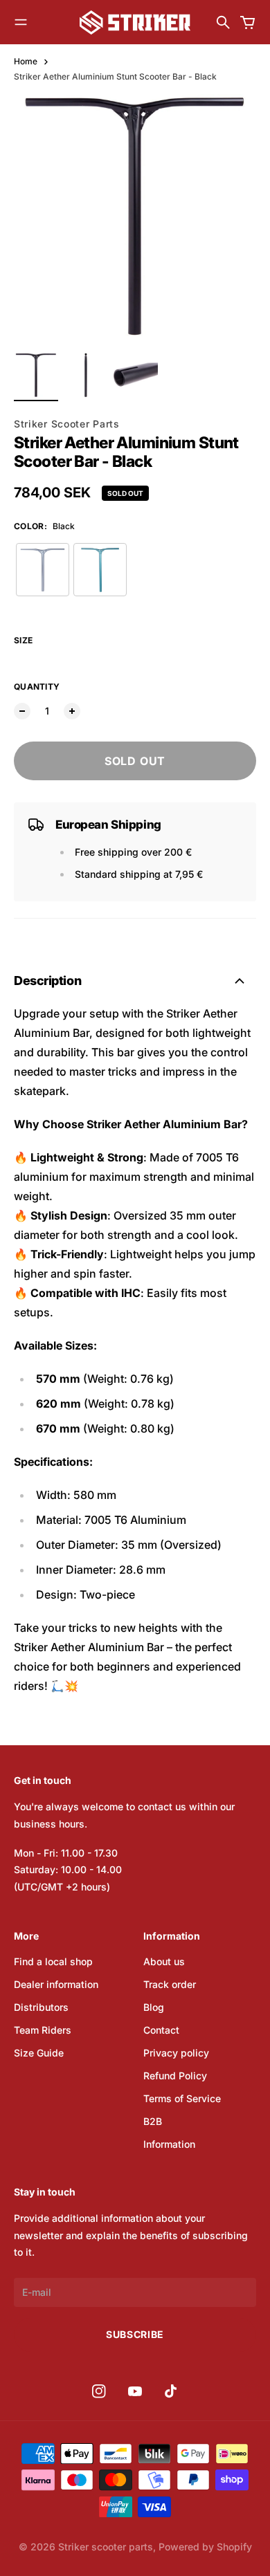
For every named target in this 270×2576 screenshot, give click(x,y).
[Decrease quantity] (22, 711)
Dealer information (56, 1984)
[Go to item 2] (86, 375)
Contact (161, 2030)
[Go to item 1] (36, 375)
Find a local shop (53, 1961)
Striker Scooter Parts (67, 424)
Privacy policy (176, 2053)
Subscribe (135, 2334)
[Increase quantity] (72, 711)
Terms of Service (182, 2098)
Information (169, 2144)
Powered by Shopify (205, 2547)
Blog (154, 2007)
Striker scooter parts (106, 2547)
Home (26, 61)
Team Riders (43, 2030)
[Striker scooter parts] (135, 22)
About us (164, 1961)
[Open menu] (21, 22)
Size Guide (39, 2053)
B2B (153, 2121)
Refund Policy (175, 2076)
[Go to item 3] (136, 375)
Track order (170, 1984)
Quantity (37, 687)
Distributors (41, 2007)
